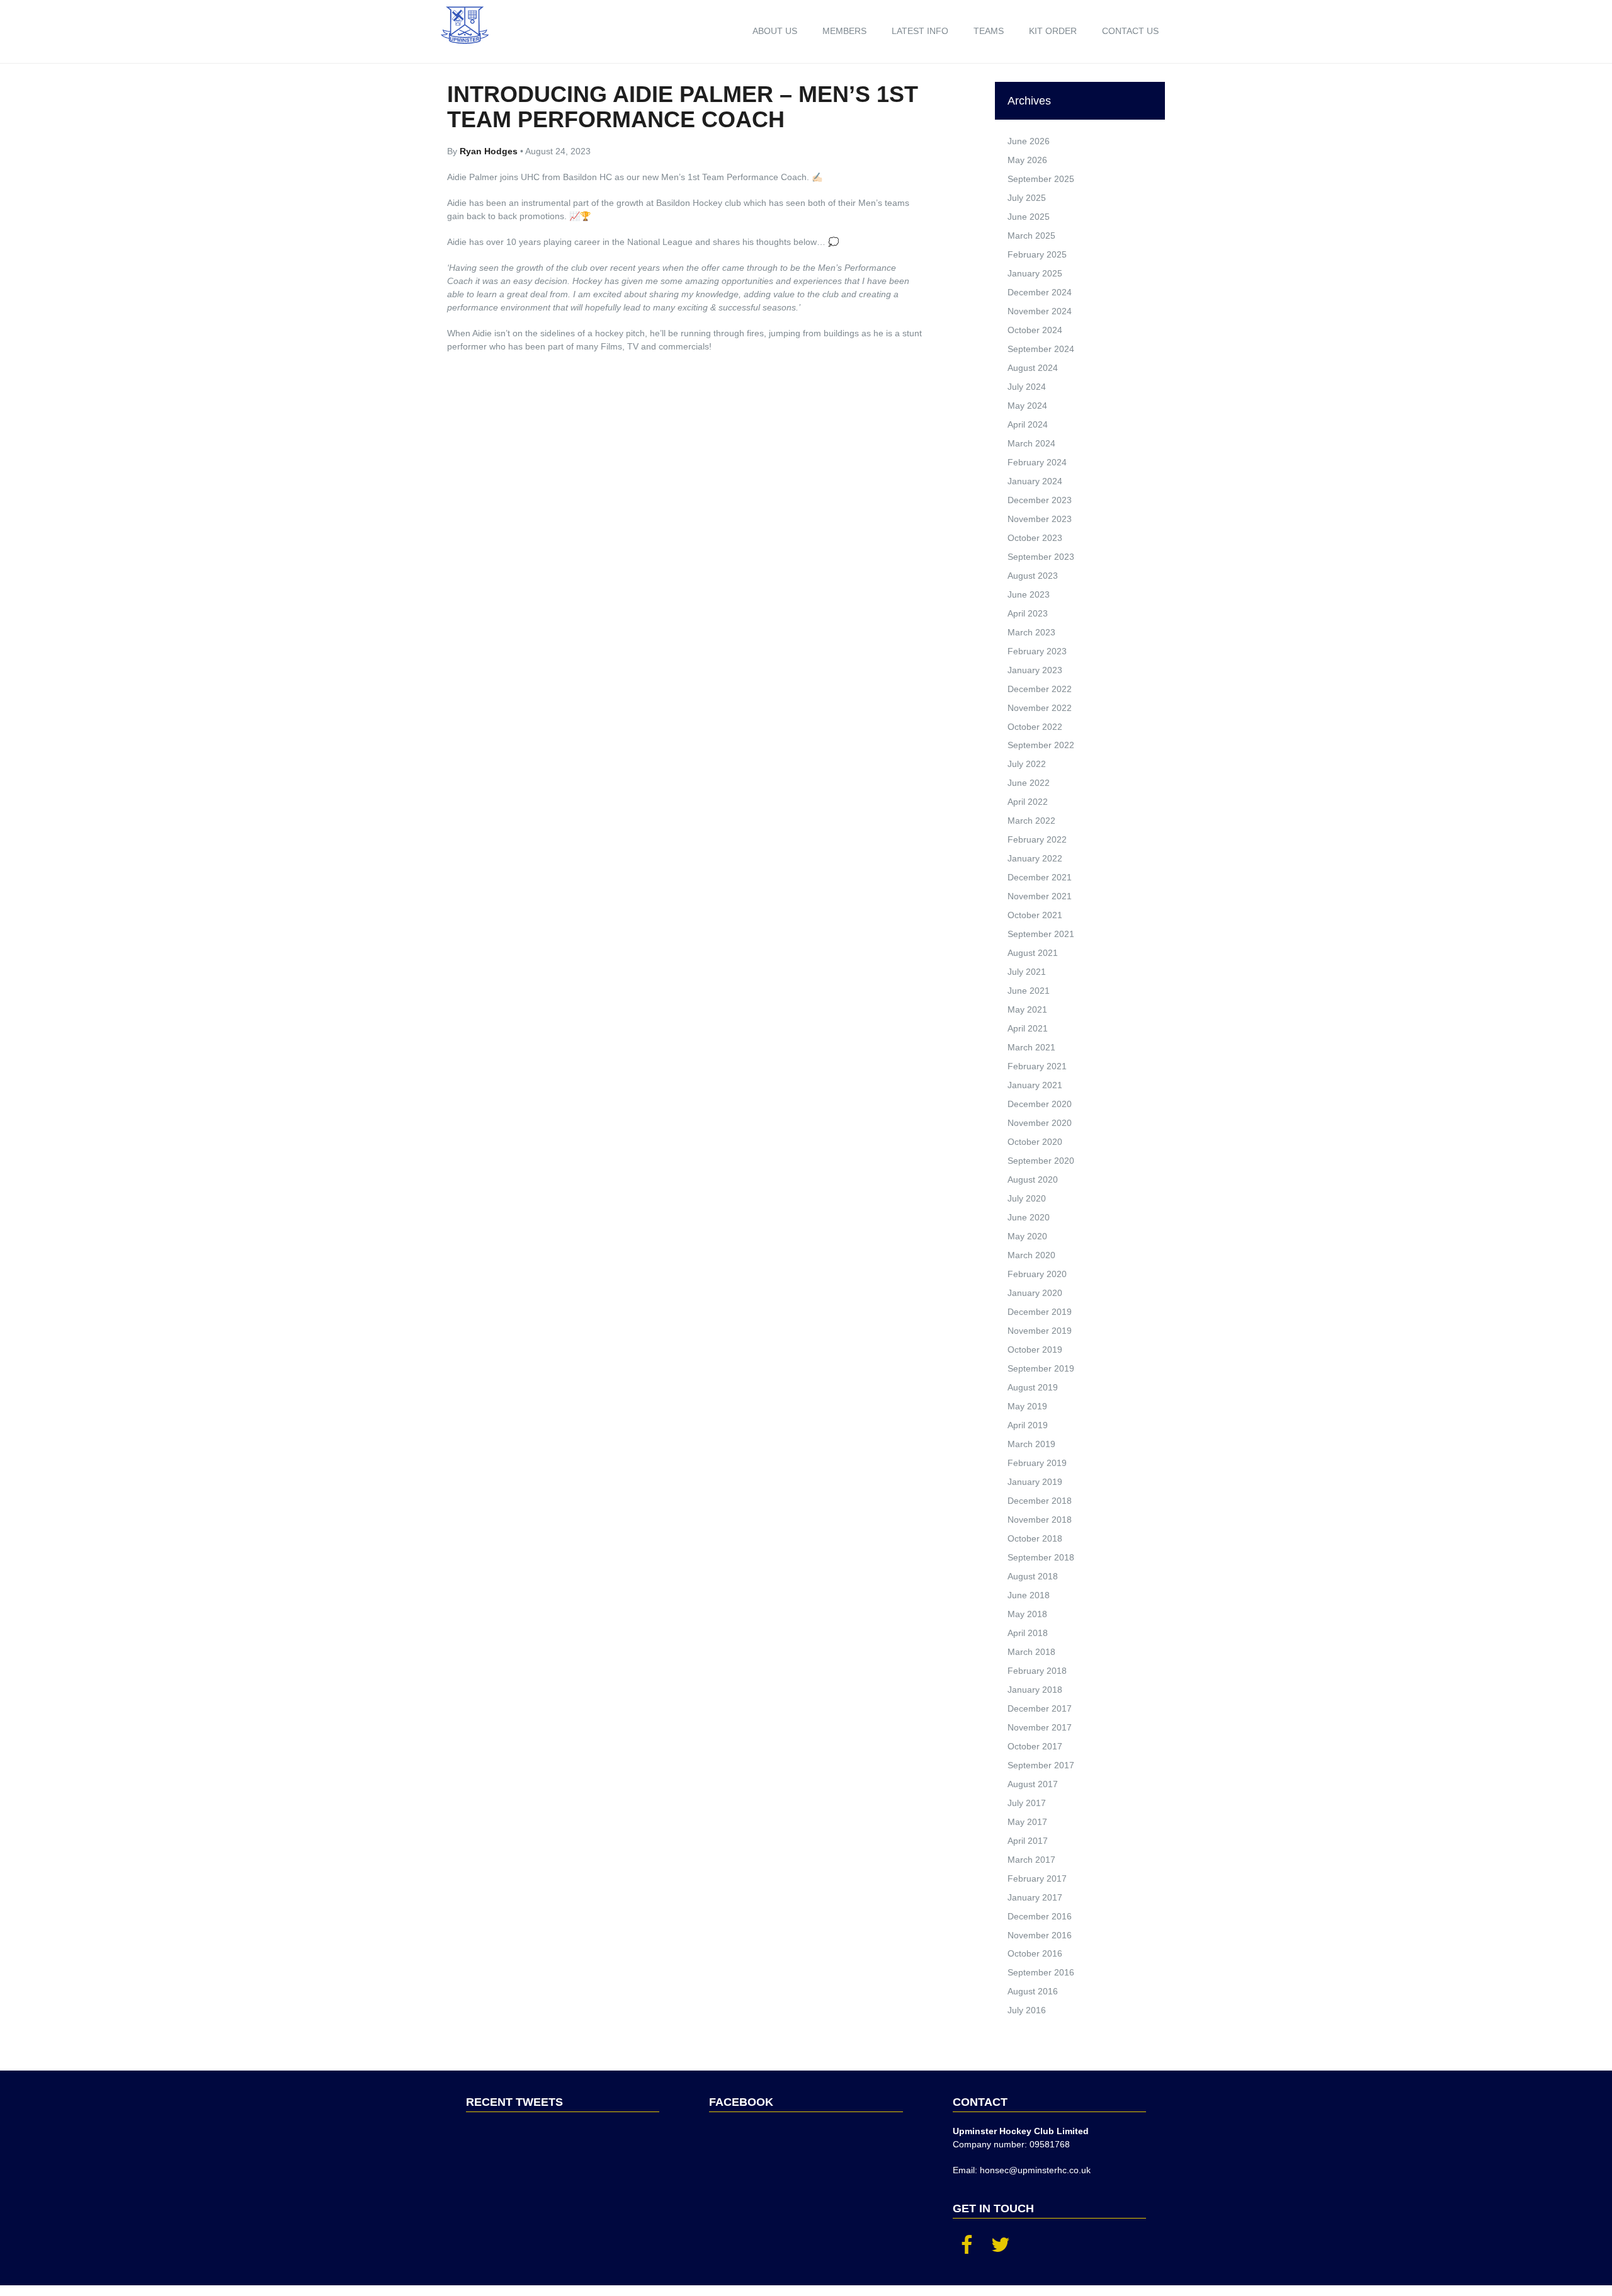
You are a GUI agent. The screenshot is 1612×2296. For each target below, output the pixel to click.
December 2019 (1040, 1312)
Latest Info (920, 31)
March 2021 (1031, 1047)
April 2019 (1028, 1425)
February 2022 (1037, 839)
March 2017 (1031, 1860)
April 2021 (1028, 1028)
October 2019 (1035, 1350)
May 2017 (1027, 1822)
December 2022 (1040, 689)
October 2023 (1035, 538)
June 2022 (1029, 783)
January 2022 (1035, 858)
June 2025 (1029, 217)
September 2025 (1041, 179)
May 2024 (1027, 406)
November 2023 (1040, 519)
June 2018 (1029, 1595)
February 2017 (1037, 1878)
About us (775, 31)
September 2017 (1041, 1765)
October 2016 (1035, 1953)
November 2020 (1040, 1123)
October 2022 (1035, 727)
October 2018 (1035, 1538)
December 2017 (1040, 1708)
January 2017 (1035, 1897)
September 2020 (1041, 1161)
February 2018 (1037, 1671)
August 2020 (1033, 1179)
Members (844, 31)
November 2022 (1040, 708)
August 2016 (1033, 1991)
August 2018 (1033, 1576)
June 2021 (1029, 991)
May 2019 (1027, 1406)
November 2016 (1040, 1935)
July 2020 (1027, 1198)
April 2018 (1028, 1633)
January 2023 (1035, 670)
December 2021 (1040, 877)
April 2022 (1028, 802)
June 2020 (1029, 1217)
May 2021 (1027, 1009)
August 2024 (1033, 368)
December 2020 (1040, 1104)
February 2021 (1037, 1066)
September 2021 (1041, 934)
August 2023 (1033, 576)
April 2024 (1028, 424)
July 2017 (1027, 1803)
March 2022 (1031, 821)
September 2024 (1041, 349)
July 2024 (1027, 387)
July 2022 (1027, 764)
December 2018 (1040, 1501)
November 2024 (1040, 311)
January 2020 (1035, 1293)
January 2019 (1035, 1482)
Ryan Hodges (490, 151)
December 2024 (1040, 292)
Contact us (1130, 31)
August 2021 (1033, 953)
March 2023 (1031, 632)
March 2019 (1031, 1444)
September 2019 (1041, 1368)
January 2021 (1035, 1085)
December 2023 (1040, 500)
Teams (989, 31)
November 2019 (1040, 1331)
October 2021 (1035, 915)
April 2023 (1028, 613)
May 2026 (1027, 160)
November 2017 (1040, 1727)
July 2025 (1027, 198)
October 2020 (1035, 1142)
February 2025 (1037, 254)
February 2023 (1037, 651)
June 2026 (1029, 141)
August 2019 (1033, 1387)
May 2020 (1027, 1236)
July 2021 (1027, 972)
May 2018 (1027, 1614)
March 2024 (1031, 443)
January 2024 (1035, 481)
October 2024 (1035, 330)
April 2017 (1028, 1841)
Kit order (1053, 31)
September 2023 (1041, 557)
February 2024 (1037, 462)
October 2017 (1035, 1746)
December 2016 (1040, 1916)
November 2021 (1040, 896)
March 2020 (1031, 1255)
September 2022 (1041, 745)
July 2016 (1027, 2010)
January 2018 (1035, 1690)
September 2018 (1041, 1557)
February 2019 (1037, 1463)
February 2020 (1037, 1274)
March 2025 (1031, 236)
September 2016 (1041, 1972)
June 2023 (1029, 594)
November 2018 (1040, 1520)
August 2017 (1033, 1784)
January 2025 (1035, 273)
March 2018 (1031, 1652)
